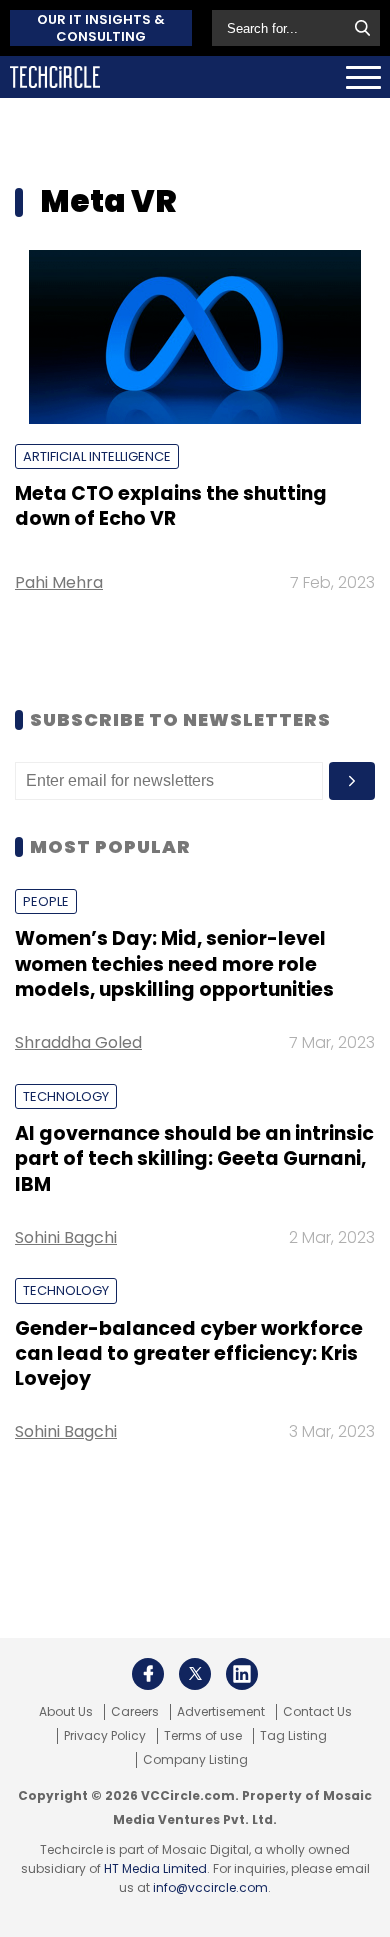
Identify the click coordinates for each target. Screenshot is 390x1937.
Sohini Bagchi (66, 1237)
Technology (66, 1096)
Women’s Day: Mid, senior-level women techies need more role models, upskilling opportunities (174, 964)
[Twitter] (195, 1674)
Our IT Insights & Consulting (101, 28)
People (46, 901)
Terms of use (203, 1736)
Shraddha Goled (78, 1042)
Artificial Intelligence (97, 456)
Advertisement (221, 1712)
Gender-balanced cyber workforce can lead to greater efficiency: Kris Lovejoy (189, 1354)
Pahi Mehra (59, 582)
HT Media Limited (155, 1868)
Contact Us (317, 1712)
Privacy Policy (105, 1736)
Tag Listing (293, 1736)
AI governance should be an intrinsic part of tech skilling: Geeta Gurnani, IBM (194, 1159)
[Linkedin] (242, 1674)
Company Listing (195, 1760)
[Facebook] (148, 1674)
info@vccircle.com (210, 1887)
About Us (66, 1712)
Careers (135, 1712)
